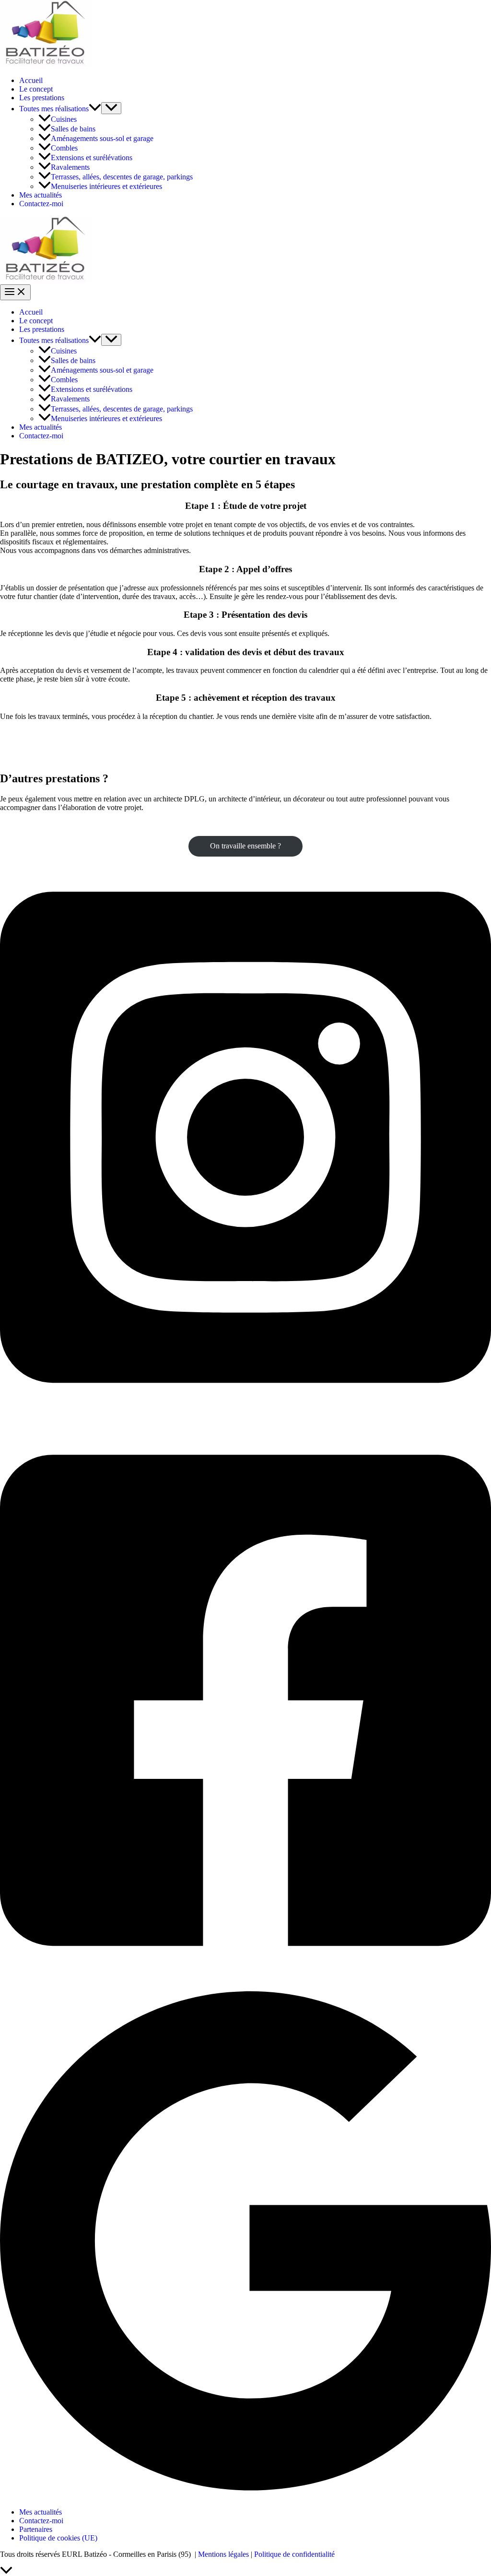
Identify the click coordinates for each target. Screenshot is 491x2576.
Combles (64, 148)
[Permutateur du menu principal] (15, 292)
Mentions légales (223, 2554)
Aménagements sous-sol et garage (102, 138)
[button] (95, 109)
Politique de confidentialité (294, 2554)
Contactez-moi (41, 204)
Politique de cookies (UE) (58, 2538)
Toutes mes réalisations (54, 109)
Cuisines (64, 119)
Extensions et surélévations (92, 158)
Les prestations (42, 98)
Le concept (36, 89)
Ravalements (70, 167)
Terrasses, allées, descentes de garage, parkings (122, 177)
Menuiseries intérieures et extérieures (106, 186)
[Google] (245, 2496)
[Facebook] (245, 1979)
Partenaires (36, 2529)
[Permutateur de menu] (111, 108)
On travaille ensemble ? (245, 846)
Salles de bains (73, 129)
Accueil (31, 80)
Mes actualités (41, 195)
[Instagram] (245, 1415)
